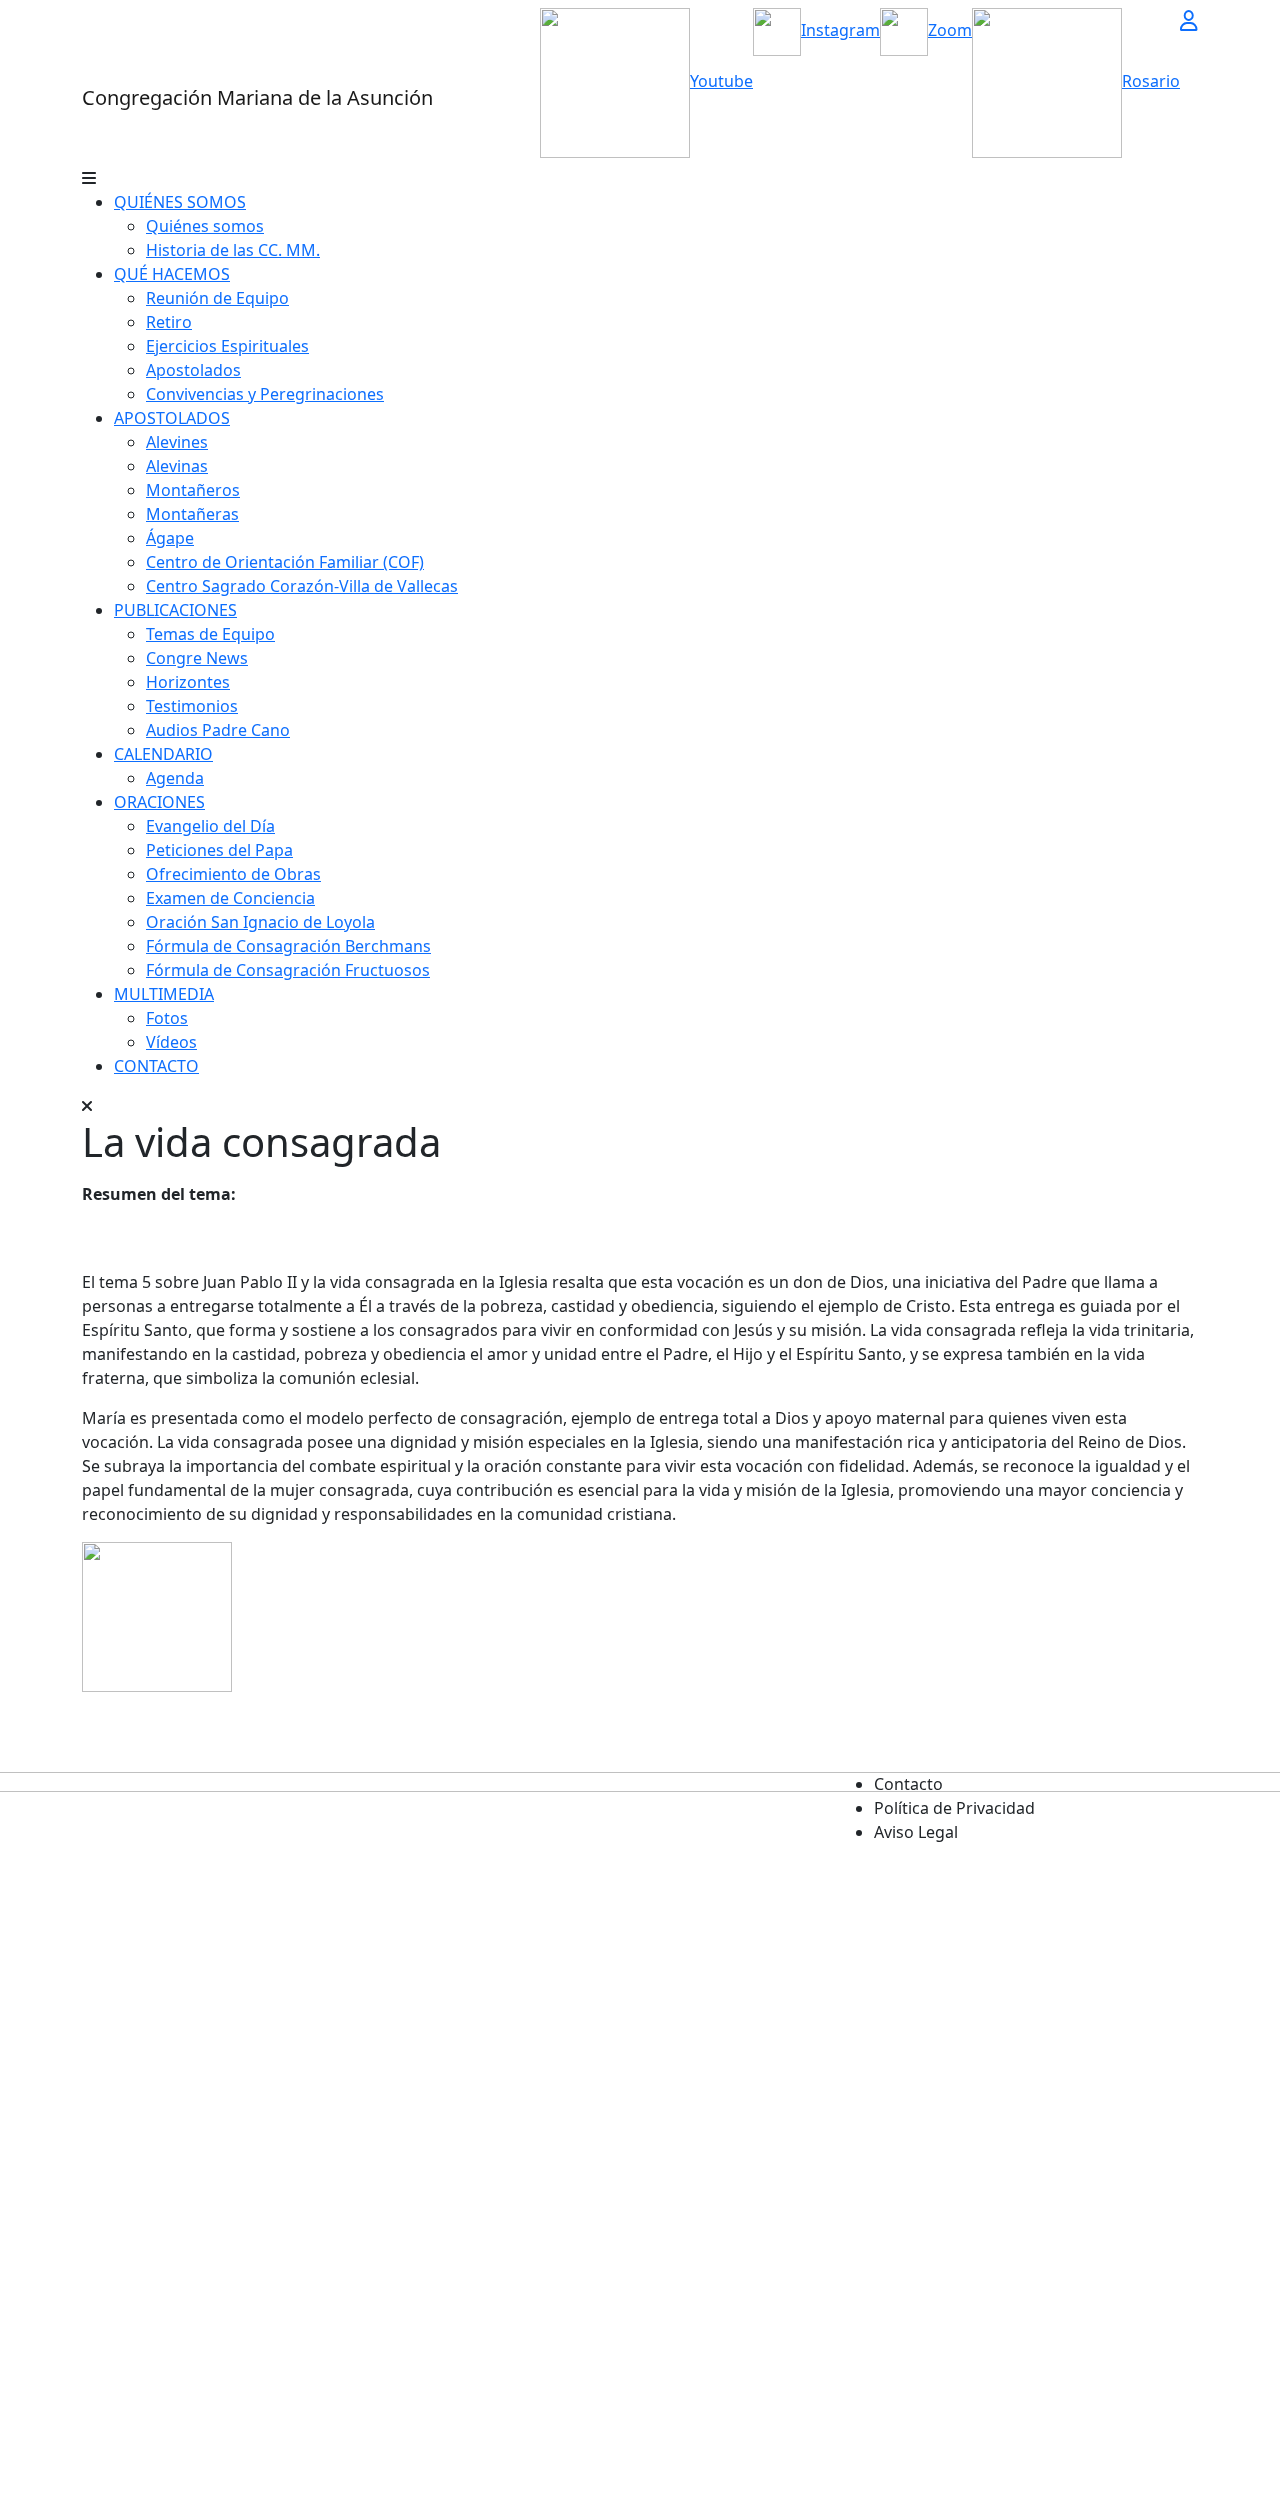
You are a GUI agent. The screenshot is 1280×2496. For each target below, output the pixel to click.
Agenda (175, 778)
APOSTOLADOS (172, 418)
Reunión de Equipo (217, 298)
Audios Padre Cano (218, 730)
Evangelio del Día (210, 826)
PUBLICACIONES (175, 610)
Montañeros (193, 490)
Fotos (167, 1018)
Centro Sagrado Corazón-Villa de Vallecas (302, 586)
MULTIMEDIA (164, 994)
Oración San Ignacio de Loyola (260, 922)
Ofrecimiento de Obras (233, 874)
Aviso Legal (916, 1832)
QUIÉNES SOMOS (180, 202)
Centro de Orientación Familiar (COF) (285, 562)
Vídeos (171, 1042)
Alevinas (177, 466)
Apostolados (193, 370)
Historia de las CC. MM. (233, 250)
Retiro (169, 322)
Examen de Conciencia (230, 898)
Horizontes (188, 682)
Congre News (197, 658)
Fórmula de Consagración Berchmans (288, 946)
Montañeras (192, 514)
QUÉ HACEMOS (172, 274)
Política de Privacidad (954, 1808)
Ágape (170, 538)
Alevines (177, 442)
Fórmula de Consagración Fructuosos (288, 970)
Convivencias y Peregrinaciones (265, 394)
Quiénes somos (205, 226)
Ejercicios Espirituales (227, 346)
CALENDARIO (163, 754)
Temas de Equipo (210, 634)
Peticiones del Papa (219, 850)
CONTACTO (156, 1066)
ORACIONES (159, 802)
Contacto (908, 1784)
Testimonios (192, 706)
